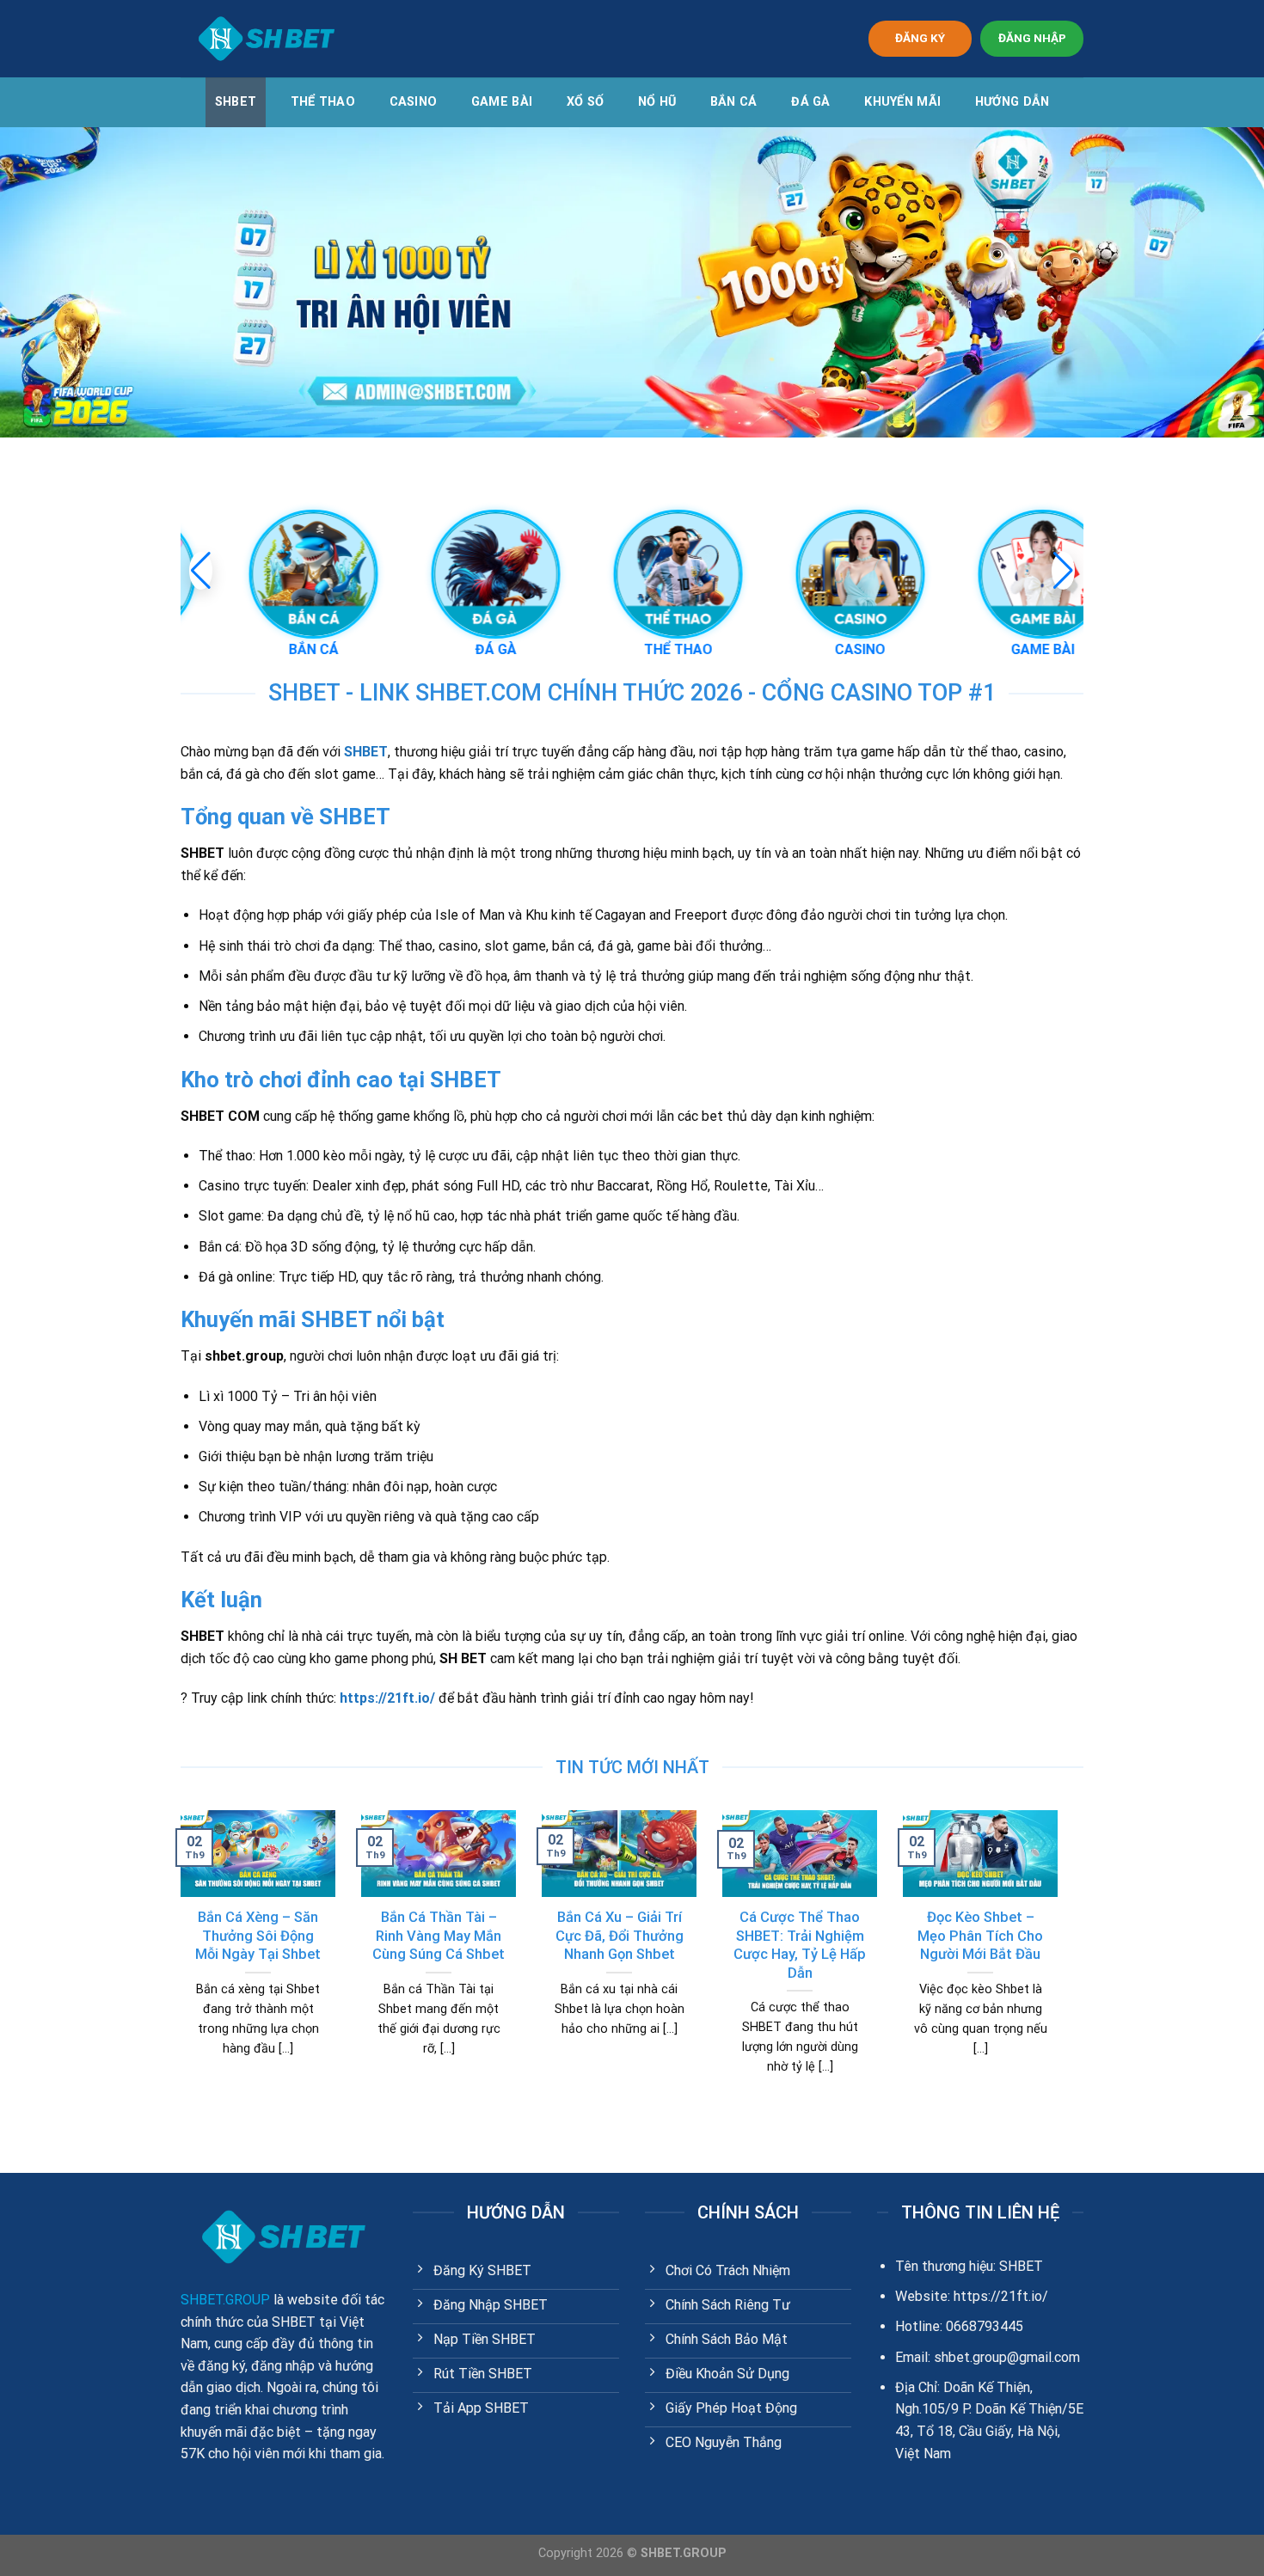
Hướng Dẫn (1012, 102)
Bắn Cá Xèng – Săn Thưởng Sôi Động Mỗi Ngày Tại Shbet (258, 1936)
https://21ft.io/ (387, 1698)
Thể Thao (323, 102)
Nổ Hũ (657, 102)
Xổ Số (585, 102)
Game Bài (502, 102)
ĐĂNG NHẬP (1032, 38)
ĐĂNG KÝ (920, 38)
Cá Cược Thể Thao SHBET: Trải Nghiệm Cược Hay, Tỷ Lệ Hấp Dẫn (800, 1945)
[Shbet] (267, 39)
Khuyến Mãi (902, 102)
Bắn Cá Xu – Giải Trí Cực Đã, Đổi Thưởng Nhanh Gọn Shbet (620, 1936)
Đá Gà (810, 102)
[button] (1063, 571)
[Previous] (177, 1964)
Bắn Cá (734, 102)
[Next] (1061, 1964)
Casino (414, 102)
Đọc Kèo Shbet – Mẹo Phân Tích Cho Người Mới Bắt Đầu (980, 1936)
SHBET (236, 102)
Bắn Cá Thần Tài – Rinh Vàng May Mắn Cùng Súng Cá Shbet (439, 1936)
